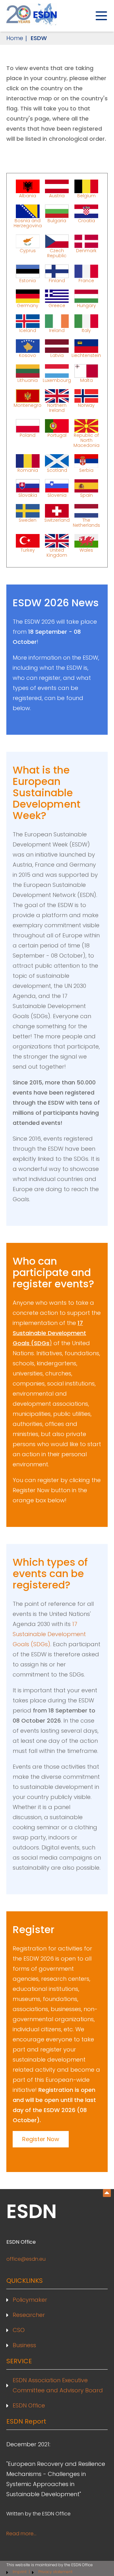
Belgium (86, 195)
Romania (28, 470)
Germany (28, 305)
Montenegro (28, 405)
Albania (28, 195)
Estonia (28, 280)
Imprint (20, 2572)
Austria (57, 195)
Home (15, 38)
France (86, 280)
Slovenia (57, 495)
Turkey (28, 550)
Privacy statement (55, 2572)
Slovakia (28, 495)
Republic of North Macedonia (86, 440)
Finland (57, 280)
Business (24, 2345)
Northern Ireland (57, 407)
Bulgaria (57, 221)
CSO (19, 2330)
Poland (28, 435)
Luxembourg (57, 380)
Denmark (86, 251)
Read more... (21, 2534)
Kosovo (28, 355)
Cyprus (28, 251)
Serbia (86, 470)
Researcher (29, 2315)
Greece (57, 305)
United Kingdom (57, 552)
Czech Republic (57, 253)
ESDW (39, 38)
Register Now (41, 2139)
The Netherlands (86, 522)
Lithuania (28, 380)
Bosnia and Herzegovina (28, 223)
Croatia (86, 221)
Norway (86, 405)
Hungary (86, 305)
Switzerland (57, 520)
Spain (86, 495)
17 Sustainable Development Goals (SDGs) (49, 1634)
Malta (86, 380)
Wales (86, 550)
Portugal (57, 435)
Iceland (28, 330)
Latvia (57, 355)
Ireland (57, 330)
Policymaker (30, 2300)
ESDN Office (29, 2405)
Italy (86, 330)
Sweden (28, 520)
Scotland (57, 470)
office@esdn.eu (26, 2259)
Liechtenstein (86, 355)
